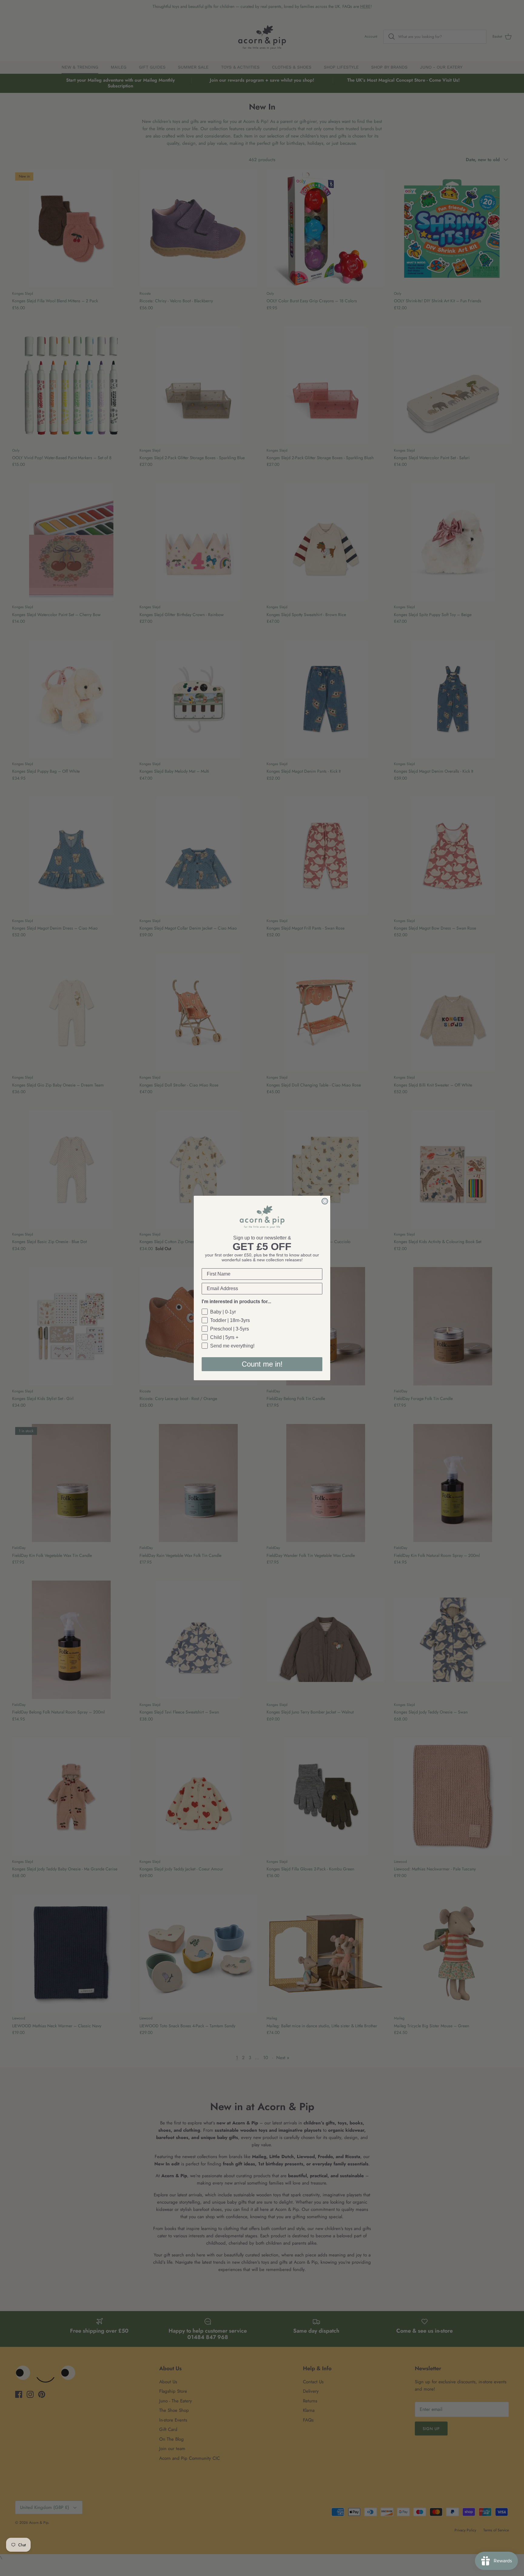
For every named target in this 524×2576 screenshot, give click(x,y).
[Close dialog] (325, 1201)
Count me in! (262, 1364)
